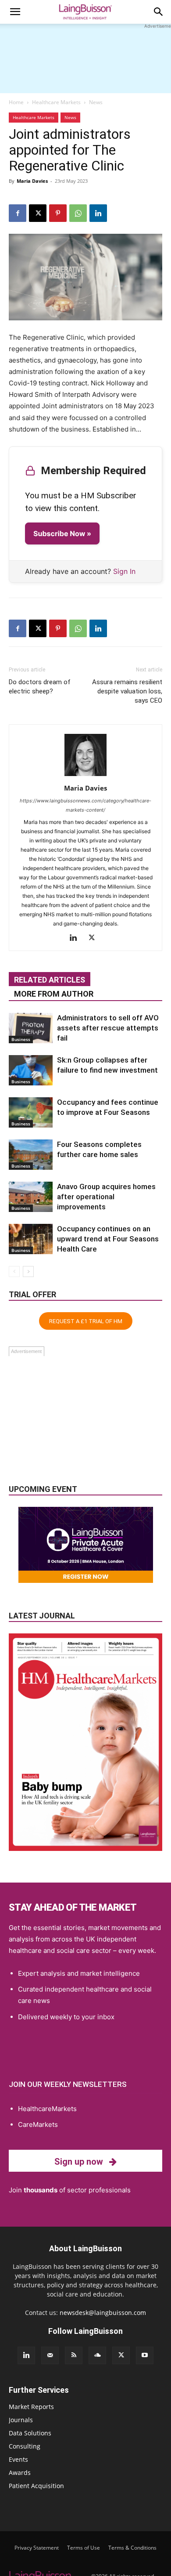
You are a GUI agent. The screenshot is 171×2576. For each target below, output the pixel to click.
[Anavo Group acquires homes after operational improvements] (31, 1197)
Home (16, 102)
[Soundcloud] (97, 2355)
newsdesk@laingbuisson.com (103, 2313)
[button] (15, 12)
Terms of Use (84, 2548)
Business (21, 1039)
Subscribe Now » (62, 533)
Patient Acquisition (36, 2486)
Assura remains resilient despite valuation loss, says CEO (127, 691)
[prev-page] (14, 1272)
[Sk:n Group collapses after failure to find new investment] (31, 1070)
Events (18, 2459)
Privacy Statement (37, 2548)
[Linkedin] (98, 213)
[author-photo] (85, 776)
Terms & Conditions (132, 2548)
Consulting (25, 2446)
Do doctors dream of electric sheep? (40, 687)
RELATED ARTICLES (50, 980)
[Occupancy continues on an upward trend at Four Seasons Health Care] (31, 1239)
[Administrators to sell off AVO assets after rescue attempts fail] (31, 1028)
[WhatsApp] (78, 213)
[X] (38, 213)
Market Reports (31, 2407)
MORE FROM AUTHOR (54, 994)
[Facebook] (18, 213)
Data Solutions (30, 2433)
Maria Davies (32, 181)
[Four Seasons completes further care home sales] (31, 1155)
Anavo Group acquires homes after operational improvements (106, 1197)
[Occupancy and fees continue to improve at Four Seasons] (31, 1112)
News (96, 102)
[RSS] (74, 2355)
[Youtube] (145, 2355)
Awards (20, 2473)
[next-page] (28, 1272)
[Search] (159, 12)
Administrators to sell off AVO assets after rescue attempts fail (108, 1028)
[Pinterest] (58, 213)
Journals (21, 2420)
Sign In (124, 571)
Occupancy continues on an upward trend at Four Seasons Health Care (108, 1239)
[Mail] (50, 2355)
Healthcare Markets (56, 102)
